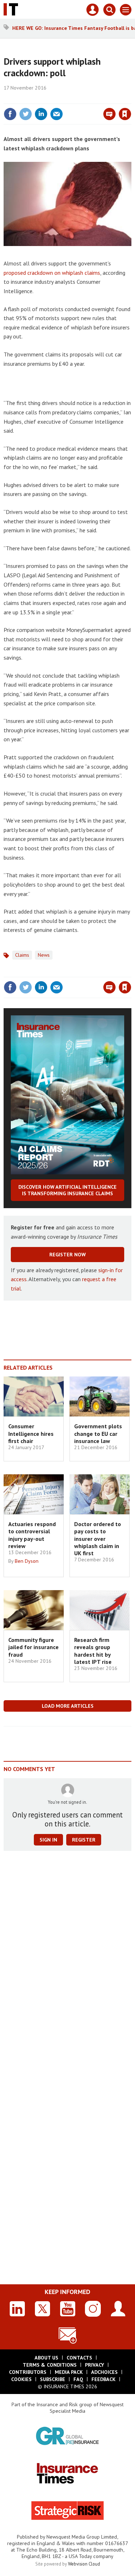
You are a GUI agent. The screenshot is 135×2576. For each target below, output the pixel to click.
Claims (22, 955)
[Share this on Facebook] (10, 114)
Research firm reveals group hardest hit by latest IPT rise (93, 1651)
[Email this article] (57, 114)
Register (84, 1840)
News (44, 955)
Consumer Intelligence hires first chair (31, 1433)
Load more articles (68, 1706)
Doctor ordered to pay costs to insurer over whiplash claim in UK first (98, 1539)
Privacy (94, 2365)
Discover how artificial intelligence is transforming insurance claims (67, 1190)
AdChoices (104, 2372)
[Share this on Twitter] (26, 114)
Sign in (40, 99)
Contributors (28, 2372)
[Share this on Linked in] (41, 114)
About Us (46, 2358)
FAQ (78, 2379)
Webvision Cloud (84, 2564)
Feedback (103, 2379)
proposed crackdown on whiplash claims (52, 273)
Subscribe (53, 2379)
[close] (130, 99)
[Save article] (125, 114)
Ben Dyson (27, 1561)
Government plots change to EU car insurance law (98, 1433)
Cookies (21, 2379)
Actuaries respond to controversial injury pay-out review (32, 1535)
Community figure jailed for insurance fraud (33, 1647)
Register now (67, 1255)
